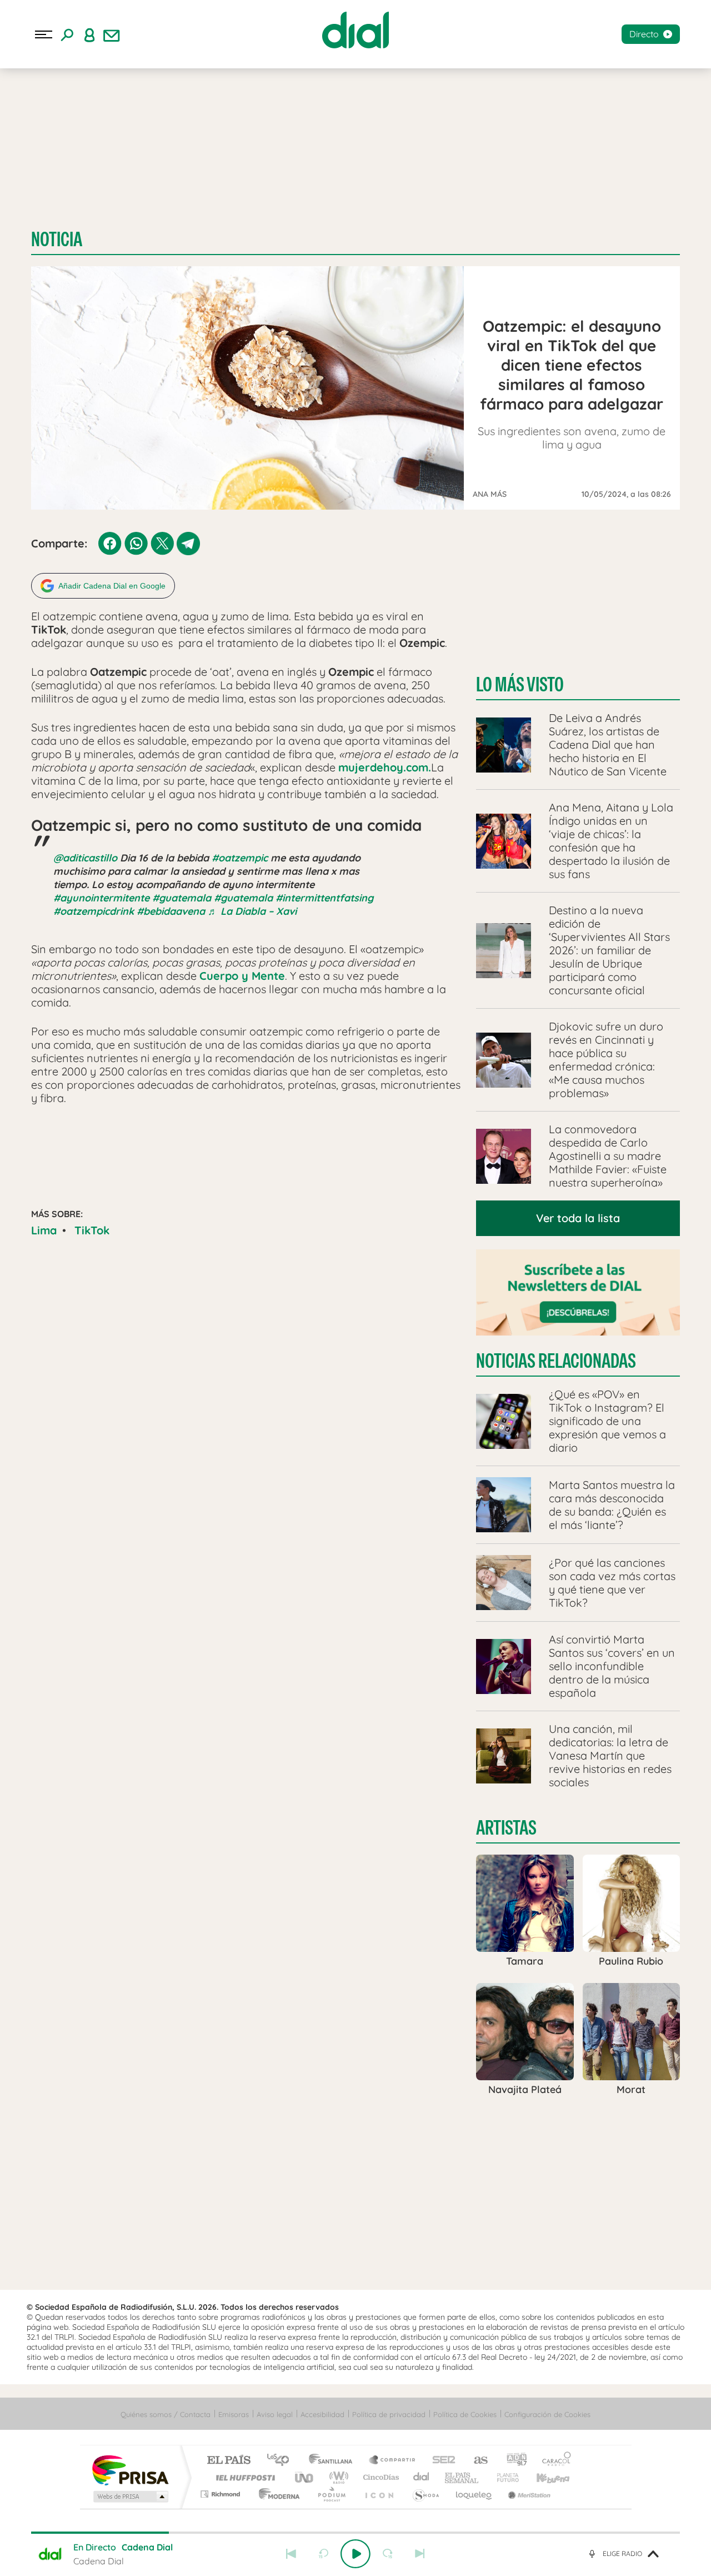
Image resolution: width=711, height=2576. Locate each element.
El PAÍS (229, 2461)
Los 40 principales (282, 2461)
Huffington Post (243, 2477)
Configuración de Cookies (547, 2414)
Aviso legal (275, 2414)
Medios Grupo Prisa (130, 2497)
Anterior (291, 2554)
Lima (44, 1230)
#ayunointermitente (101, 898)
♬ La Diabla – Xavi (252, 911)
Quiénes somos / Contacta (166, 2414)
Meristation (528, 2494)
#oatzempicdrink (94, 911)
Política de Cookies (465, 2414)
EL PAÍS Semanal (462, 2477)
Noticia (57, 239)
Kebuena (543, 2477)
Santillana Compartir (393, 2461)
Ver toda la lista (578, 1218)
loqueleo (474, 2494)
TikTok (92, 1230)
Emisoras (234, 2414)
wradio (337, 2477)
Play (355, 2554)
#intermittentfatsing (324, 898)
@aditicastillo (85, 858)
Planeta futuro (503, 2477)
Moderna (276, 2494)
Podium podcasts (331, 2494)
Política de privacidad (389, 2414)
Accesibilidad (322, 2414)
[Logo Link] (355, 30)
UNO (305, 2477)
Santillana (334, 2461)
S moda (425, 2494)
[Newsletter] (112, 34)
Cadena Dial (422, 2477)
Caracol (553, 2461)
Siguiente (420, 2554)
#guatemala (182, 898)
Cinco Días (379, 2477)
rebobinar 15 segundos (323, 2554)
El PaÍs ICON (379, 2494)
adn (512, 2461)
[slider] (355, 2533)
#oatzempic (240, 858)
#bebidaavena (171, 911)
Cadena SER (440, 2461)
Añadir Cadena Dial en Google (112, 586)
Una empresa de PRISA (130, 2470)
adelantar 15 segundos (388, 2554)
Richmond (222, 2494)
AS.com (476, 2461)
